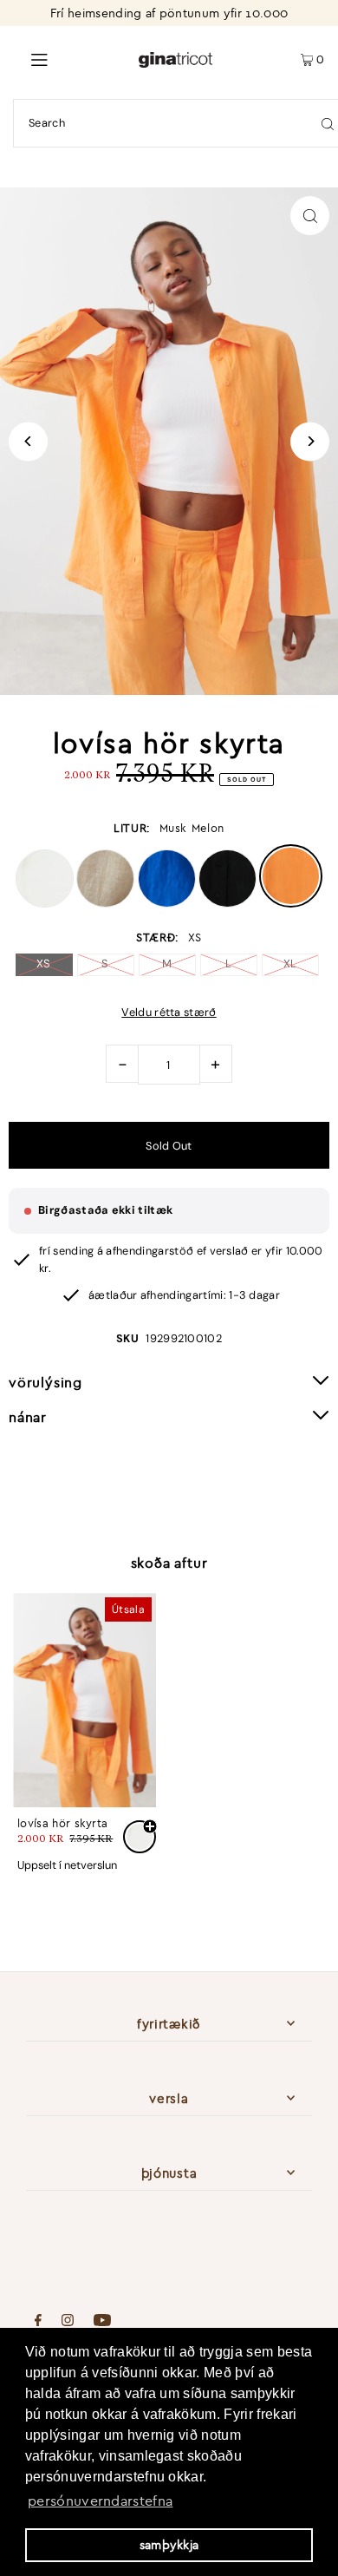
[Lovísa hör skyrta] (84, 1701)
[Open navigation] (69, 58)
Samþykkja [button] (169, 2545)
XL (290, 964)
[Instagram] (68, 2322)
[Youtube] (102, 2322)
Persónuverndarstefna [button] (100, 2501)
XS (44, 964)
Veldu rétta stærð (169, 1013)
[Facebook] (38, 2322)
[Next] (310, 441)
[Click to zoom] (310, 216)
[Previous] (28, 441)
